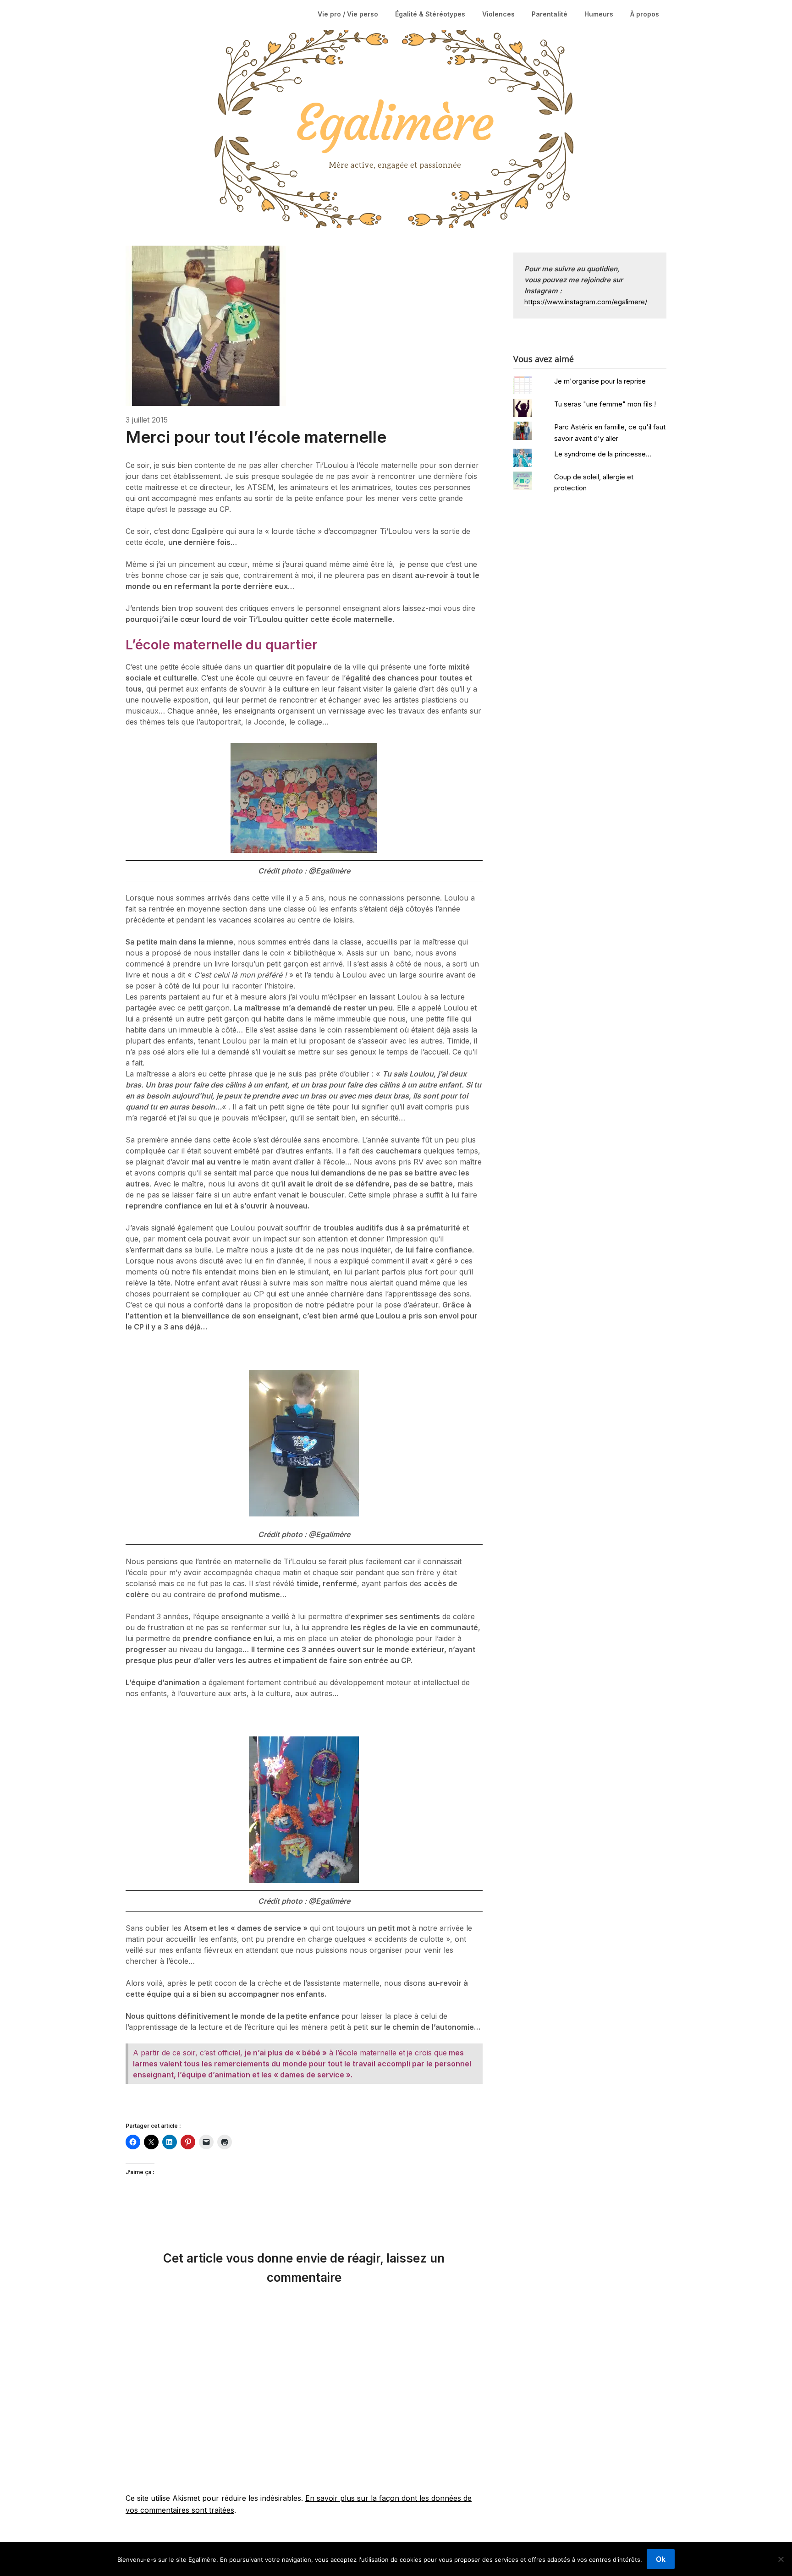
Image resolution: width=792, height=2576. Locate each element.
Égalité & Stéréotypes (430, 14)
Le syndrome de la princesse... (603, 454)
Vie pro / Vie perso (348, 14)
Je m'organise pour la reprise (600, 381)
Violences (498, 14)
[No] (781, 2559)
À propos (645, 14)
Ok (661, 2559)
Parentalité (550, 14)
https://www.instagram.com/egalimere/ (586, 302)
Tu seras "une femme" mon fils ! (605, 404)
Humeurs (599, 14)
